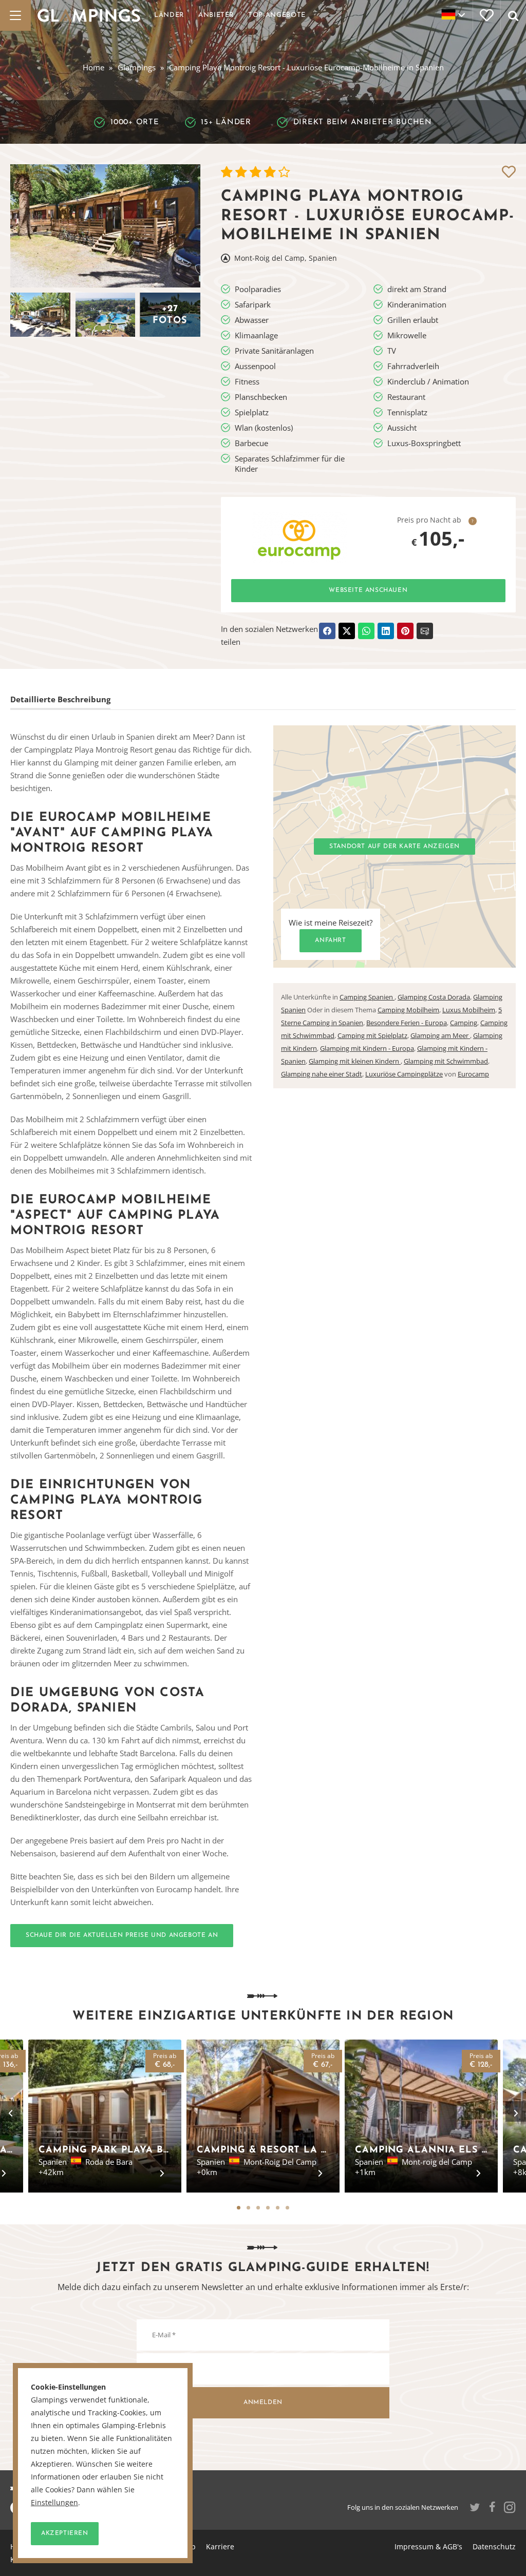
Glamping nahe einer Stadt (322, 1074)
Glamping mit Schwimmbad (446, 1061)
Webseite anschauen (368, 590)
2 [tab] (248, 2208)
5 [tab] (278, 2208)
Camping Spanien (367, 997)
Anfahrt (330, 940)
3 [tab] (258, 2208)
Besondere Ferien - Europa (407, 1023)
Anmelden (263, 2402)
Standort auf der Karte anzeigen (394, 847)
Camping (464, 1023)
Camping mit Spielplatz (372, 1035)
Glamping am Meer (440, 1035)
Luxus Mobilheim (469, 1010)
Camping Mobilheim (408, 1010)
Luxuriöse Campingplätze (404, 1074)
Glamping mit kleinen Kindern (355, 1061)
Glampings (137, 67)
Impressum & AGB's (428, 2546)
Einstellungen (54, 2503)
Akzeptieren (65, 2533)
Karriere (220, 2546)
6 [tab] (287, 2208)
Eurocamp (473, 1074)
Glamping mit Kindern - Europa (367, 1048)
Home (93, 67)
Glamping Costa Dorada (434, 997)
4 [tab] (268, 2208)
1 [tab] (239, 2208)
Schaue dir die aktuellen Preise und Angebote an (122, 1935)
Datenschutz (494, 2546)
